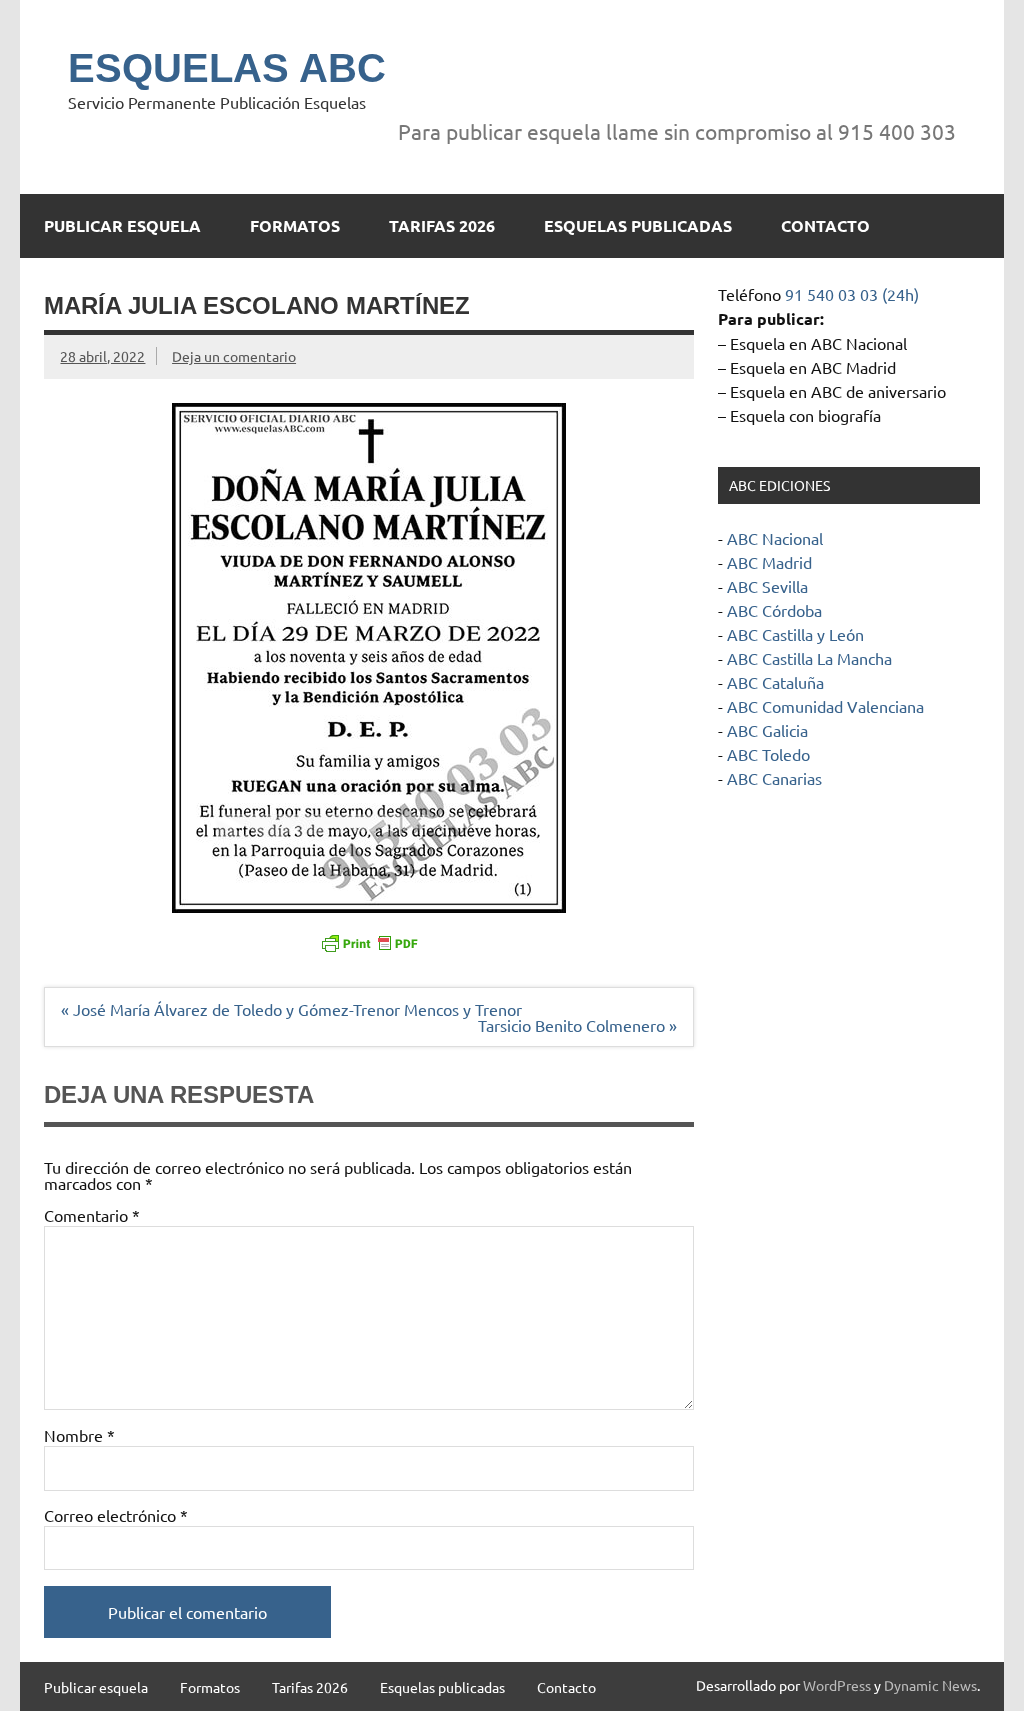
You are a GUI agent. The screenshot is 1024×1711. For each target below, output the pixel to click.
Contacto (825, 225)
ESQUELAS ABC (227, 68)
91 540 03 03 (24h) (852, 294)
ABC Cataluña (775, 682)
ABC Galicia (767, 730)
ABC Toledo (768, 754)
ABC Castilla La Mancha (809, 658)
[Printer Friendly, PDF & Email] (369, 942)
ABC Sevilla (767, 586)
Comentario (92, 1215)
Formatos (295, 225)
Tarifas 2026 (442, 225)
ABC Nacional (775, 538)
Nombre (79, 1435)
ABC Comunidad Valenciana (825, 706)
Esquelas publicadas (638, 225)
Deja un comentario (234, 356)
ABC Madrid (769, 562)
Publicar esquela (122, 225)
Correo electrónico (116, 1515)
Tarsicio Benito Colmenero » (577, 1025)
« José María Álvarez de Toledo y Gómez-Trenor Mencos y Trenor (291, 1009)
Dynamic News (930, 1685)
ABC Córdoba (774, 610)
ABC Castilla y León (795, 634)
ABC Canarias (774, 778)
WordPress (837, 1685)
